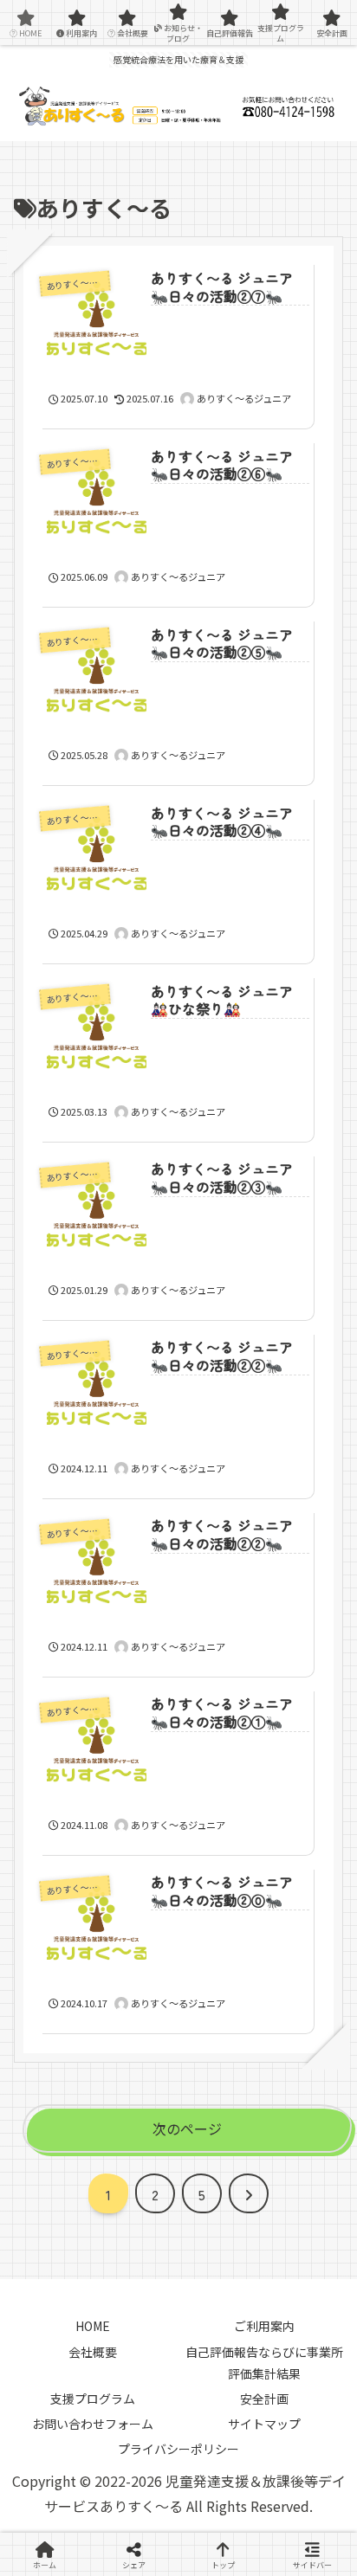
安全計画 (264, 2399)
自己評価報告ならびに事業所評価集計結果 (264, 2363)
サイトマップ (264, 2424)
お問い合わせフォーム (93, 2424)
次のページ (187, 2128)
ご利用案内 (264, 2326)
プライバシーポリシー (178, 2449)
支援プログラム (93, 2399)
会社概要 (93, 2352)
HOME (93, 2326)
